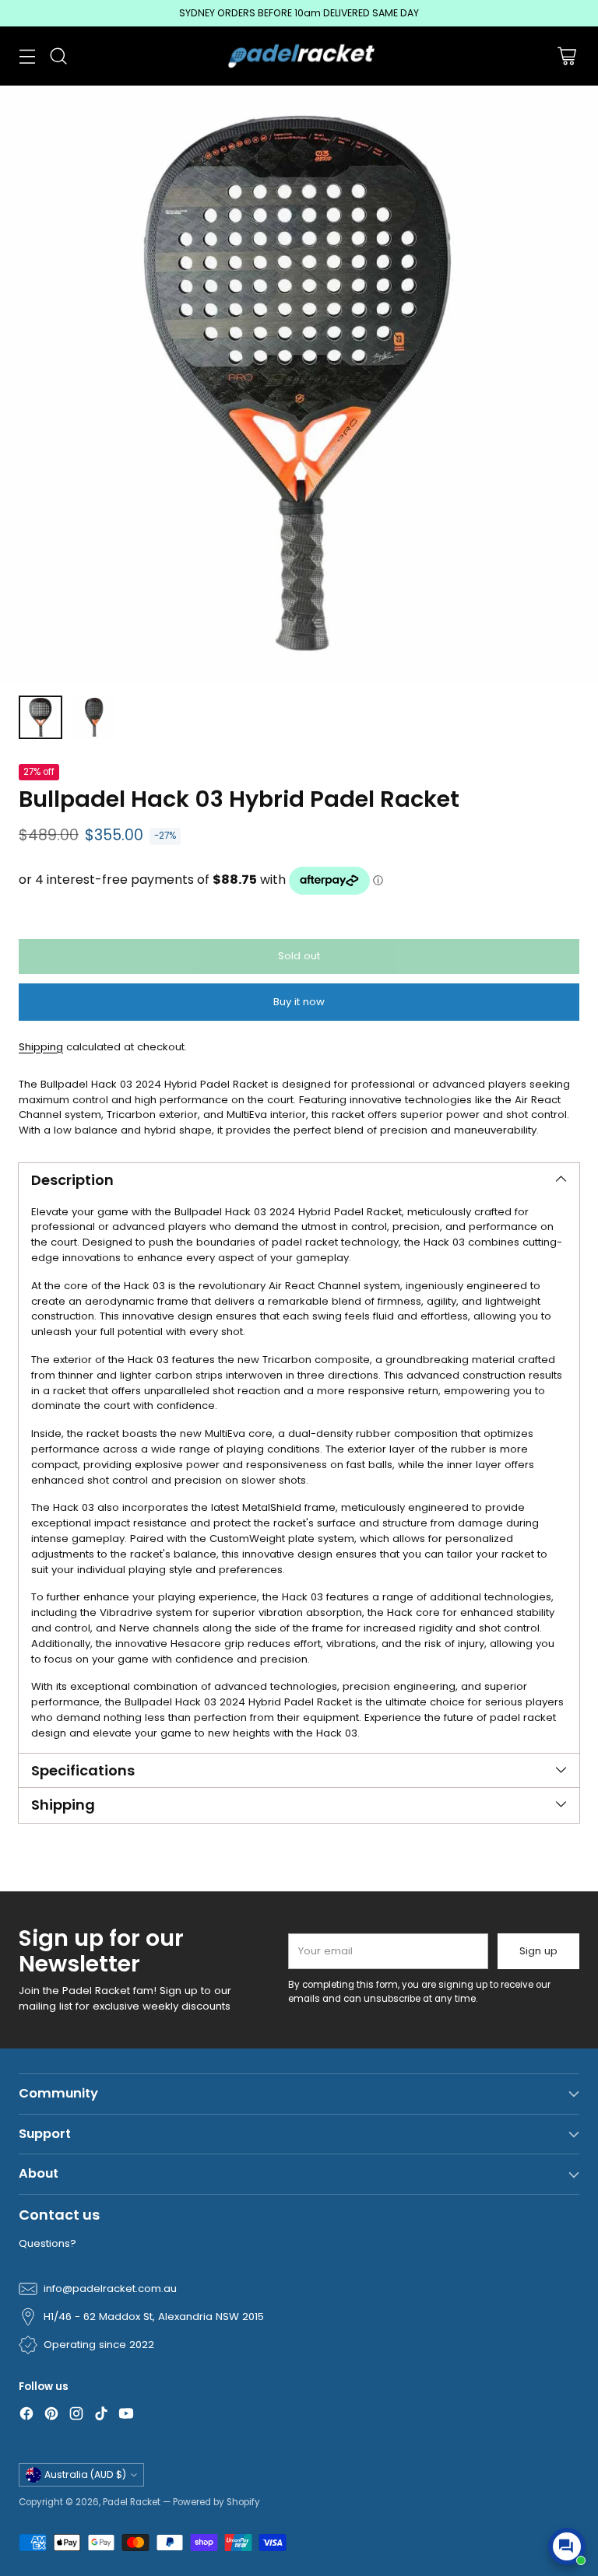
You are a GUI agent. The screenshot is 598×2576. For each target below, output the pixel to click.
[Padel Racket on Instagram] (76, 2416)
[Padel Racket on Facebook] (26, 2416)
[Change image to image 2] (93, 717)
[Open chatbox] (567, 2546)
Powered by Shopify (216, 2502)
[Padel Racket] (299, 56)
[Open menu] (27, 56)
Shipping (41, 1047)
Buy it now (299, 1002)
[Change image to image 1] (40, 717)
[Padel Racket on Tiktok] (101, 2416)
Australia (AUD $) (85, 2474)
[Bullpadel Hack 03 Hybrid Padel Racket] (299, 384)
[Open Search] (58, 56)
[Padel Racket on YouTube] (126, 2416)
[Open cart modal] (566, 56)
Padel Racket (132, 2502)
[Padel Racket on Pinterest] (51, 2416)
